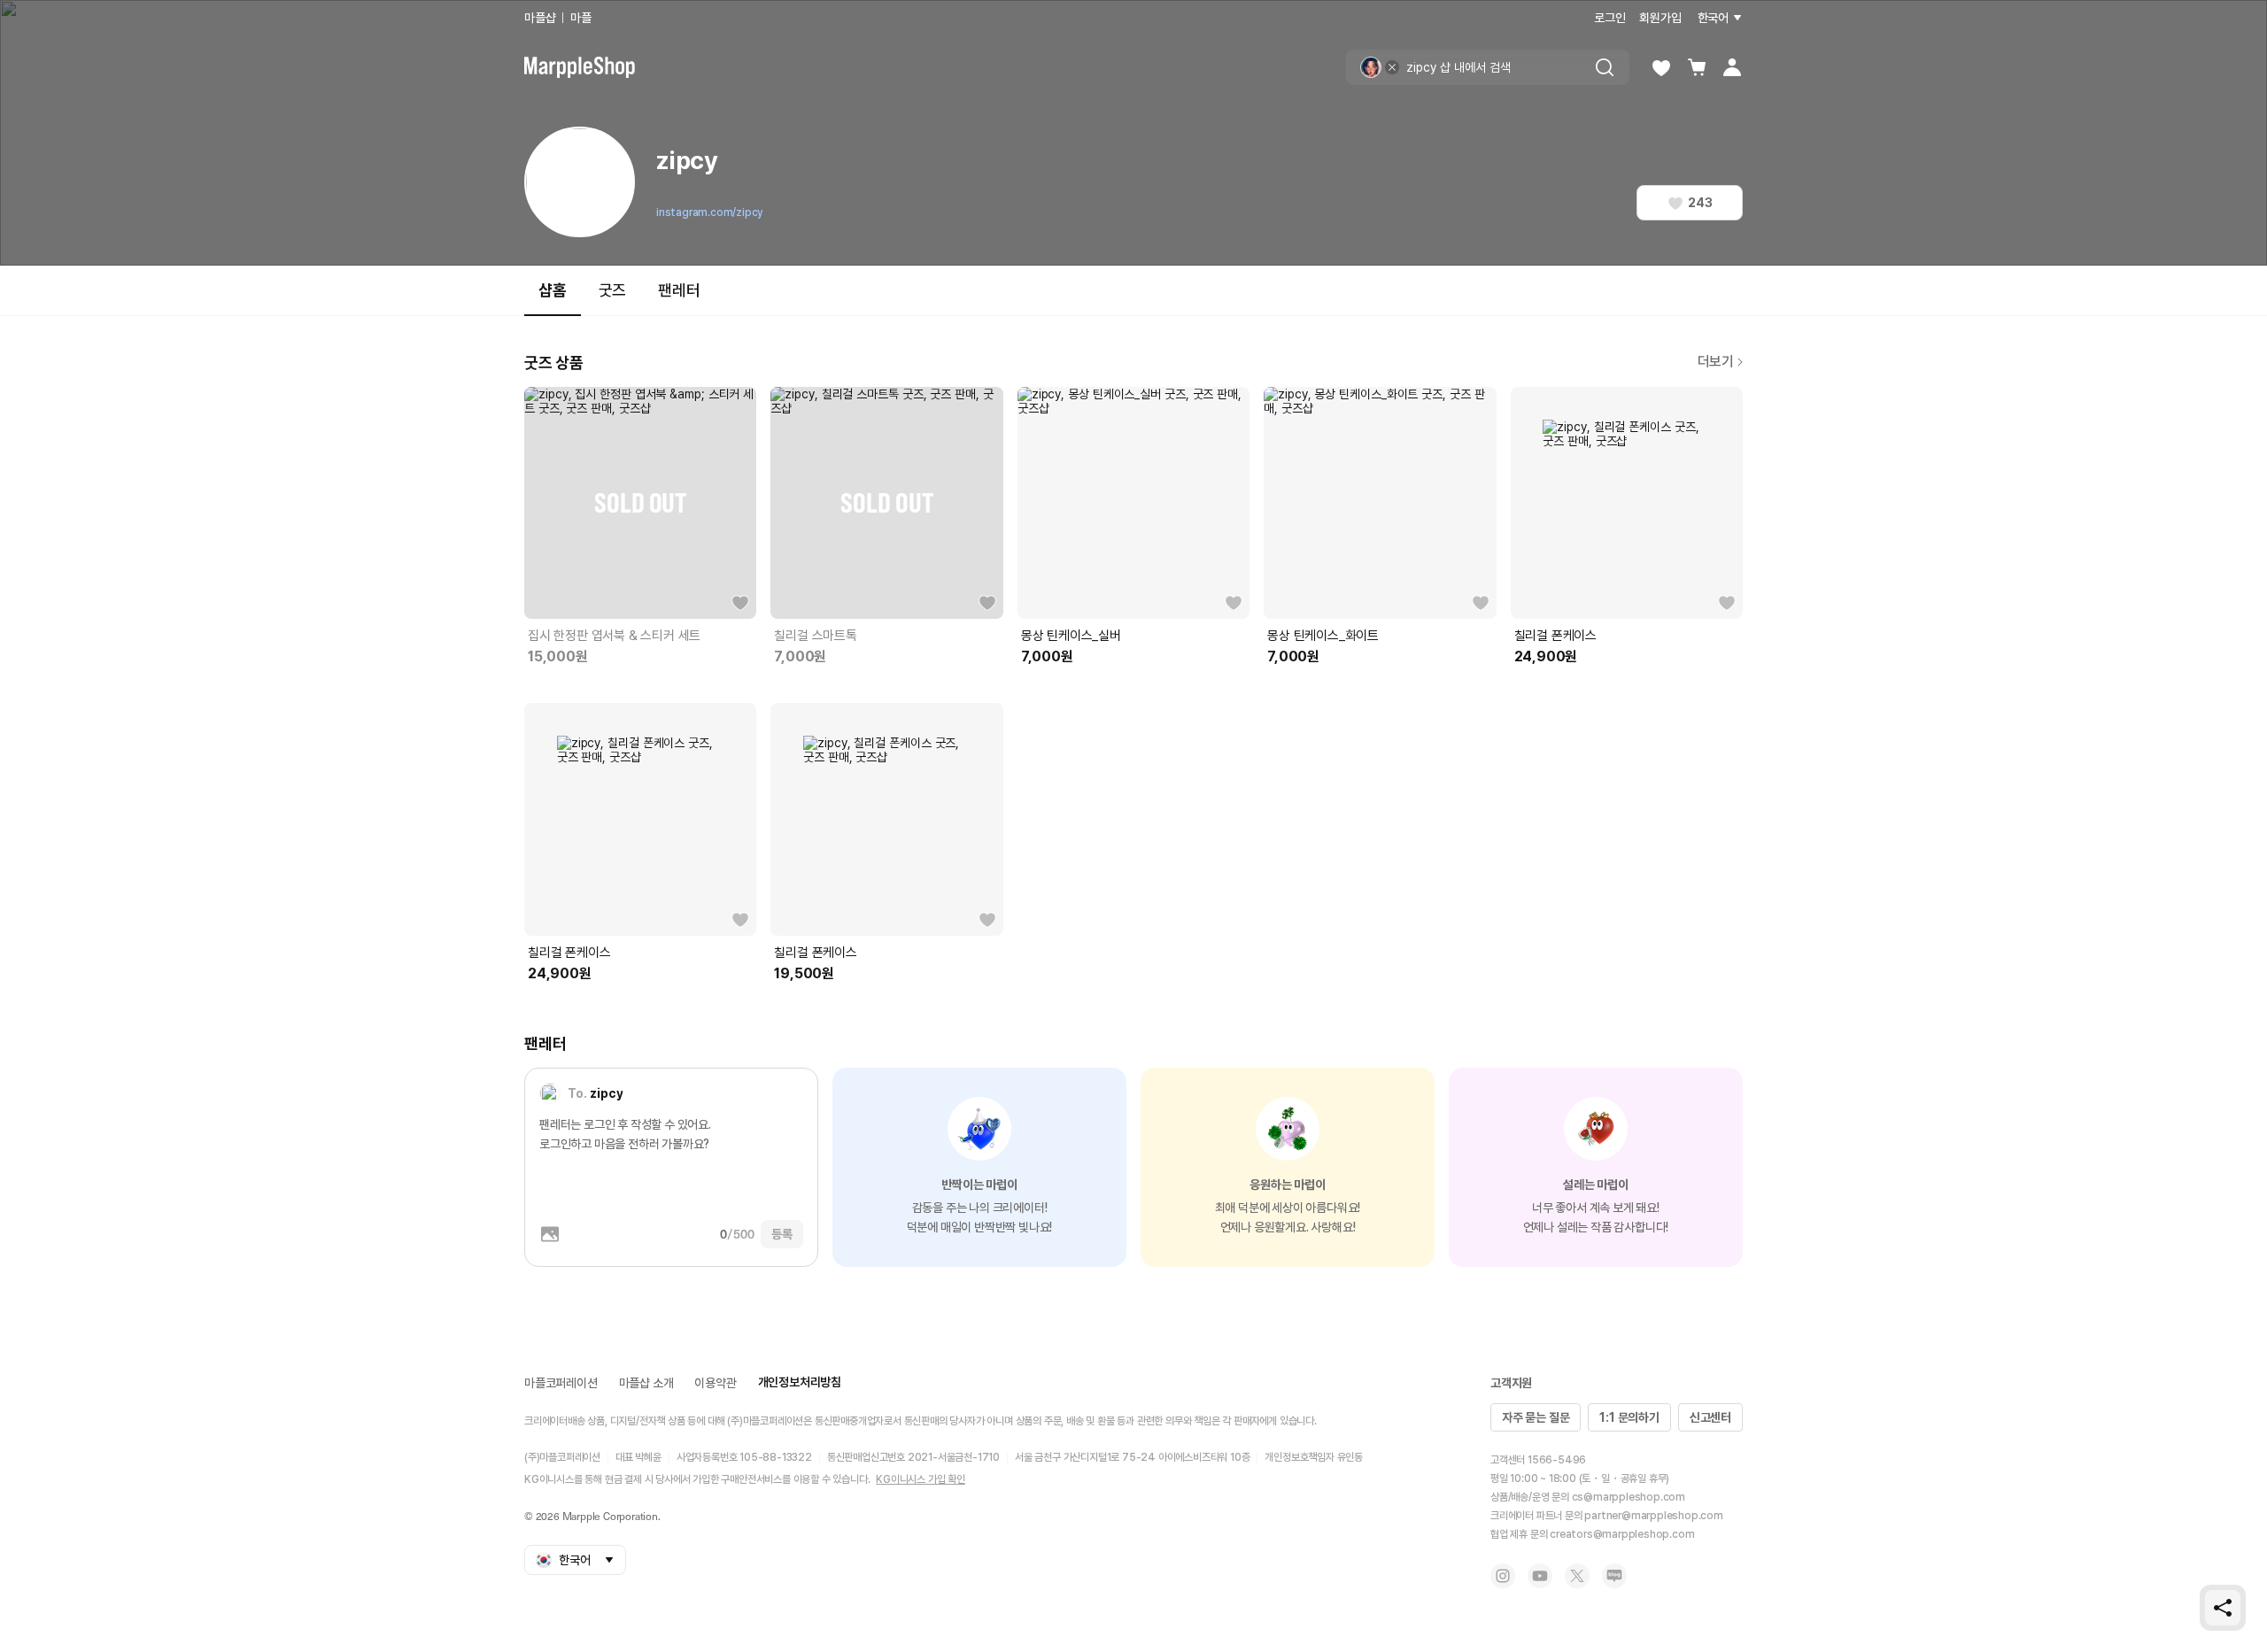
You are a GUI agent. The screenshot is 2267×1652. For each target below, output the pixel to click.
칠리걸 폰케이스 (1555, 636)
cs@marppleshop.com (1629, 1497)
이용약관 (715, 1383)
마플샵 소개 (646, 1383)
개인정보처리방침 (800, 1382)
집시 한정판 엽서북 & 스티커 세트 (614, 636)
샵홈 (553, 290)
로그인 (1609, 18)
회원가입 (1660, 18)
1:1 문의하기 (1629, 1417)
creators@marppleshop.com (1622, 1534)
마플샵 (540, 18)
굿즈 (613, 290)
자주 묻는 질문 (1536, 1417)
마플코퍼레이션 (561, 1383)
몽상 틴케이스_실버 (1071, 636)
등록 (782, 1234)
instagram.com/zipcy (709, 212)
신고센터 (1710, 1417)
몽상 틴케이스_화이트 (1323, 636)
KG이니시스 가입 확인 (921, 1479)
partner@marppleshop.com (1653, 1516)
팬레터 (679, 290)
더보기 (1716, 362)
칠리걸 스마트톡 (815, 636)
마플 (581, 18)
